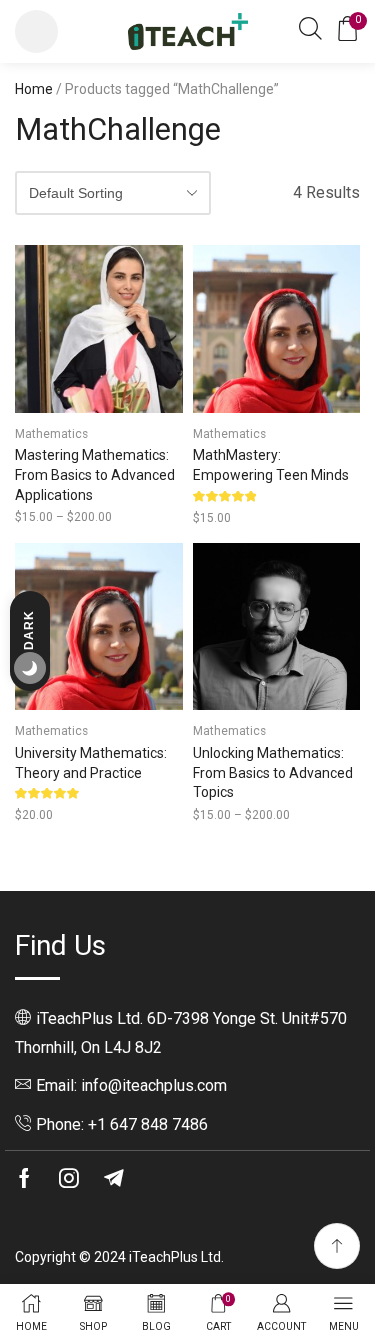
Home (34, 89)
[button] (36, 31)
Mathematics (51, 434)
